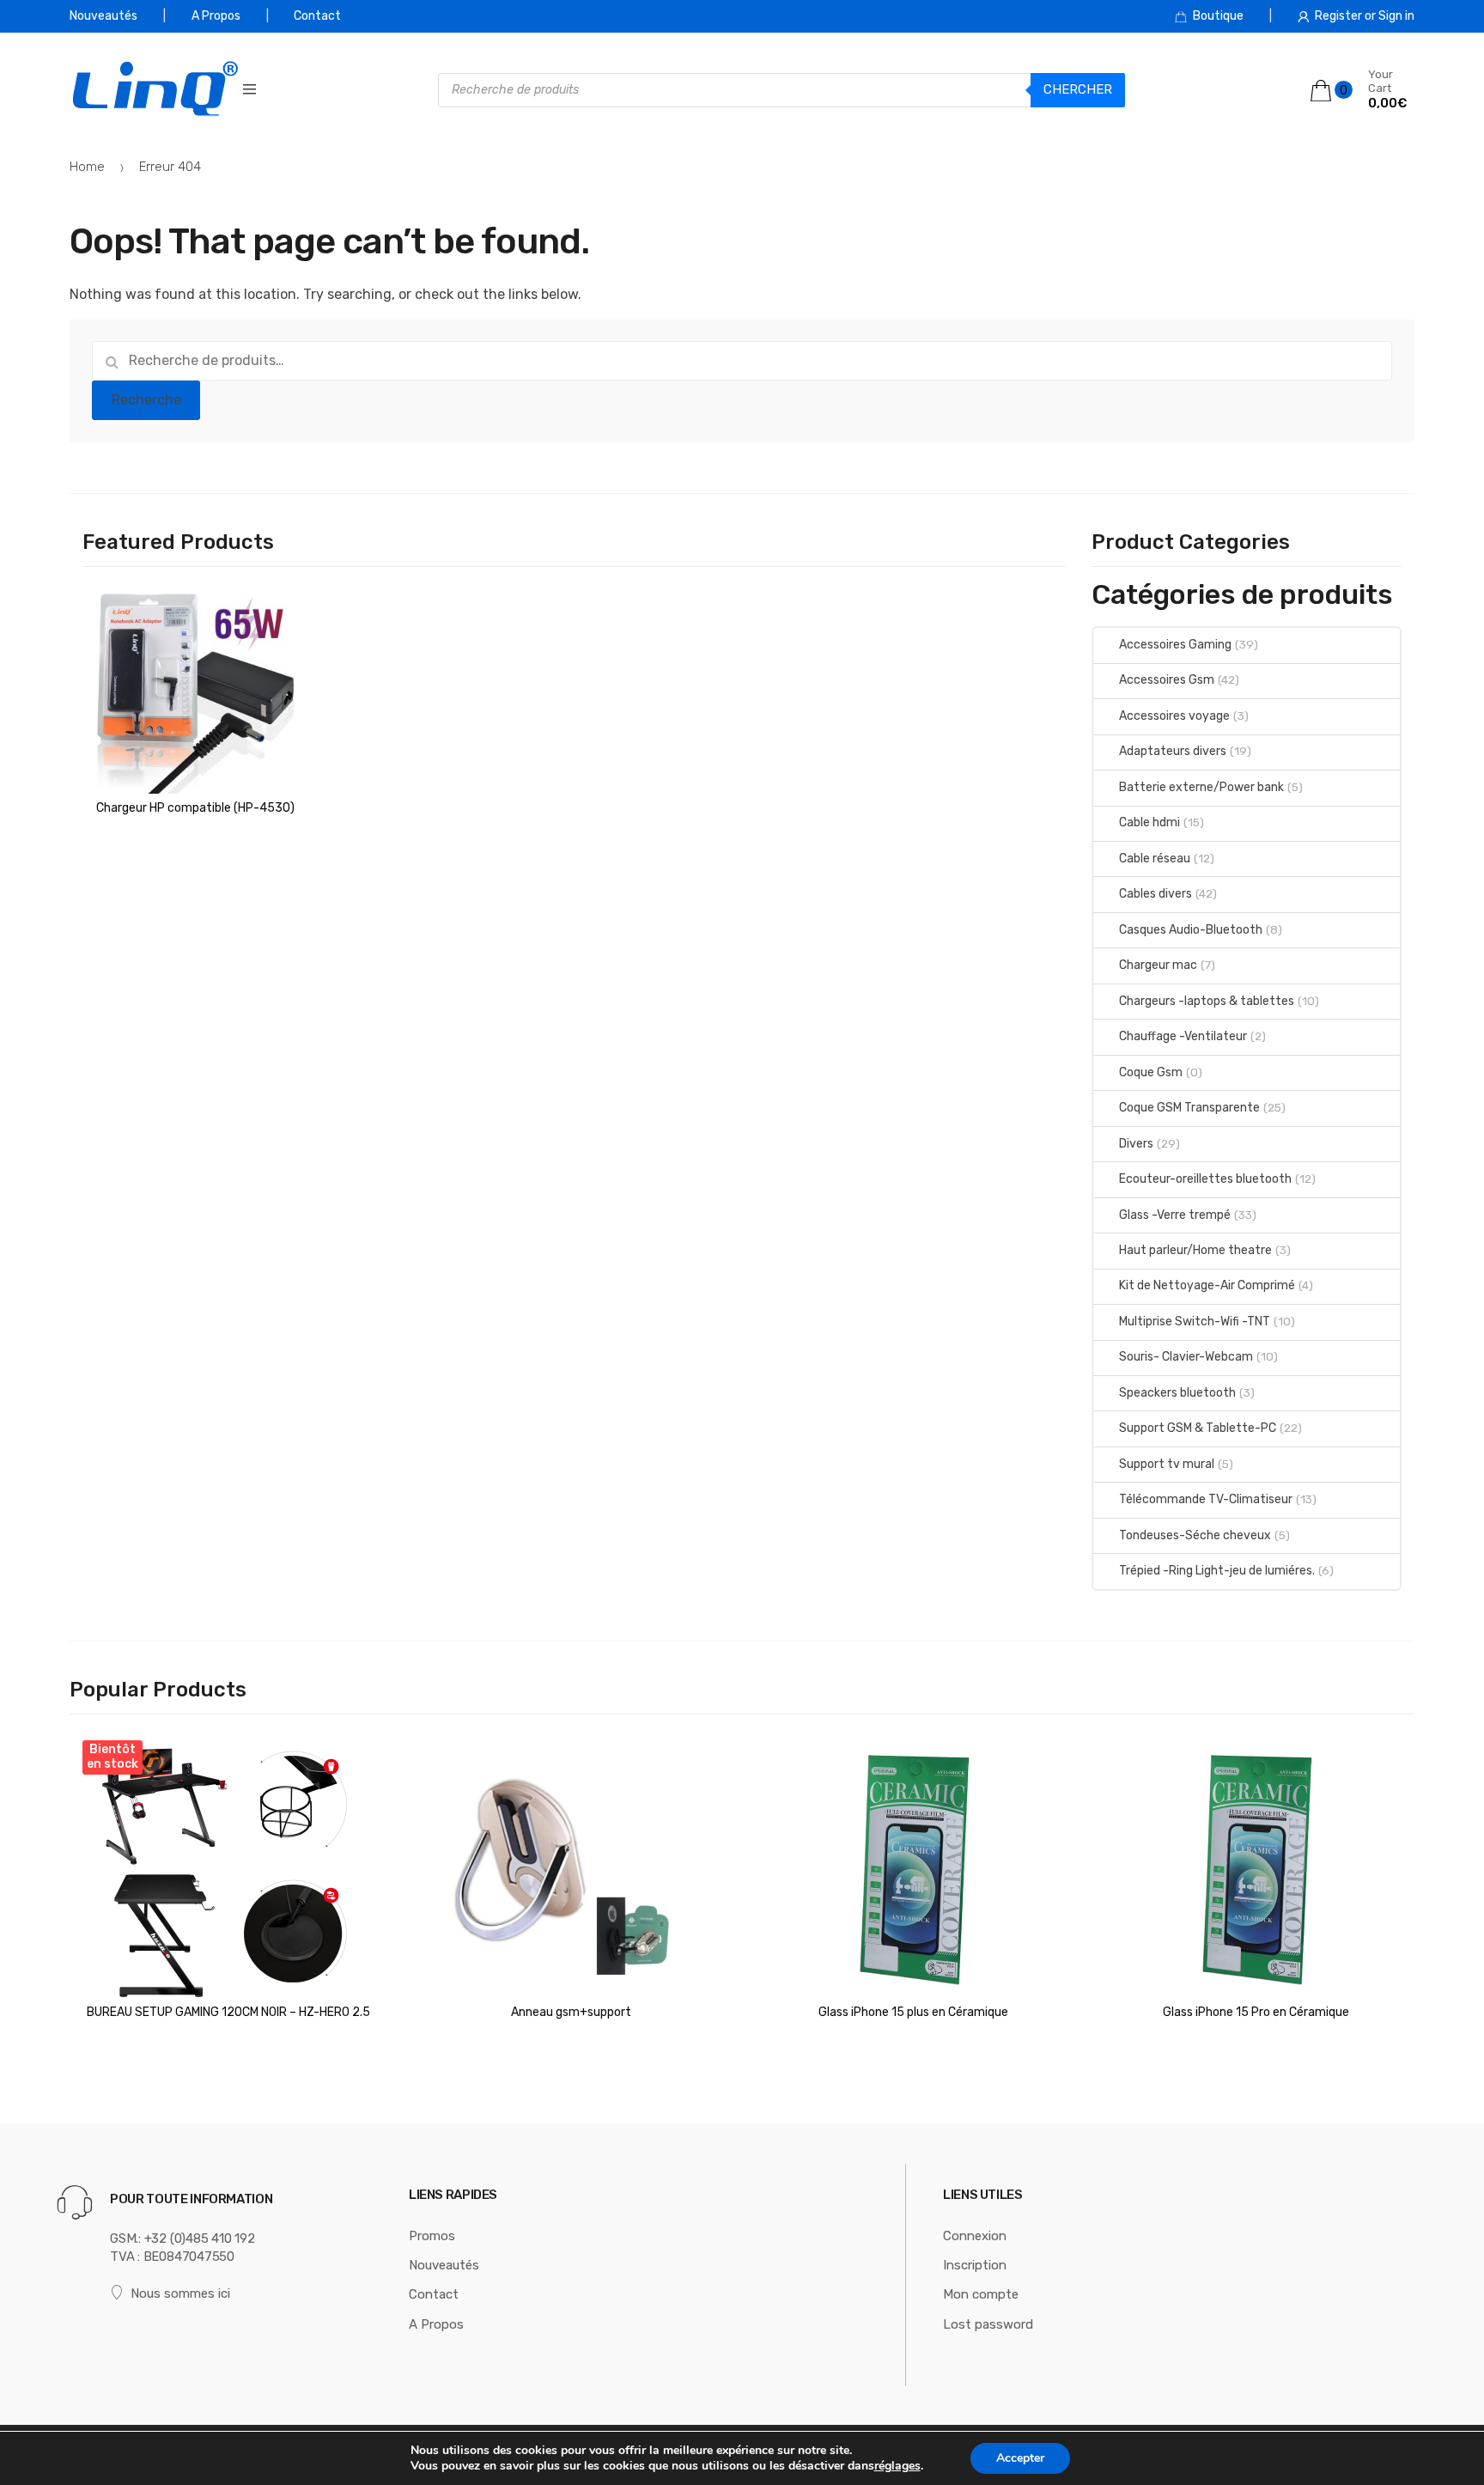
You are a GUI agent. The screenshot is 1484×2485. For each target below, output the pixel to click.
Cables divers (1156, 894)
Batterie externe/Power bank (1201, 787)
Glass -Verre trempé (1175, 1215)
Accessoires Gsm (1167, 680)
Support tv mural (1167, 1464)
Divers (1136, 1144)
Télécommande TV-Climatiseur (1206, 1499)
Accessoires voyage (1174, 716)
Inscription (975, 2265)
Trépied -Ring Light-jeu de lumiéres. (1217, 1571)
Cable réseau (1155, 859)
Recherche (146, 400)
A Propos (216, 16)
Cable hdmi (1149, 822)
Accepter (1020, 2458)
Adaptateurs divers (1173, 751)
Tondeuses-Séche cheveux (1195, 1535)
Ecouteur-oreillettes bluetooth (1205, 1179)
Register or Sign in (1365, 16)
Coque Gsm (1151, 1072)
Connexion (975, 2236)
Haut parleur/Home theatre (1195, 1250)
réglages (897, 2466)
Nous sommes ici (180, 2293)
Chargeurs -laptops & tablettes (1207, 1001)
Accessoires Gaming (1175, 645)
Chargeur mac (1158, 965)
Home (87, 167)
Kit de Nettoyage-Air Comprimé (1207, 1285)
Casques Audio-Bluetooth (1191, 930)
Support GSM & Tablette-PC (1198, 1428)
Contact (317, 16)
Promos (432, 2236)
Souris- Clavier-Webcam (1186, 1357)
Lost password (988, 2324)
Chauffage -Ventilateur (1183, 1036)
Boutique (1218, 16)
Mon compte (981, 2294)
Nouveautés (103, 16)
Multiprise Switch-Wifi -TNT (1195, 1322)
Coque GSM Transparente (1189, 1108)
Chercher (1078, 89)
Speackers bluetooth (1177, 1393)
